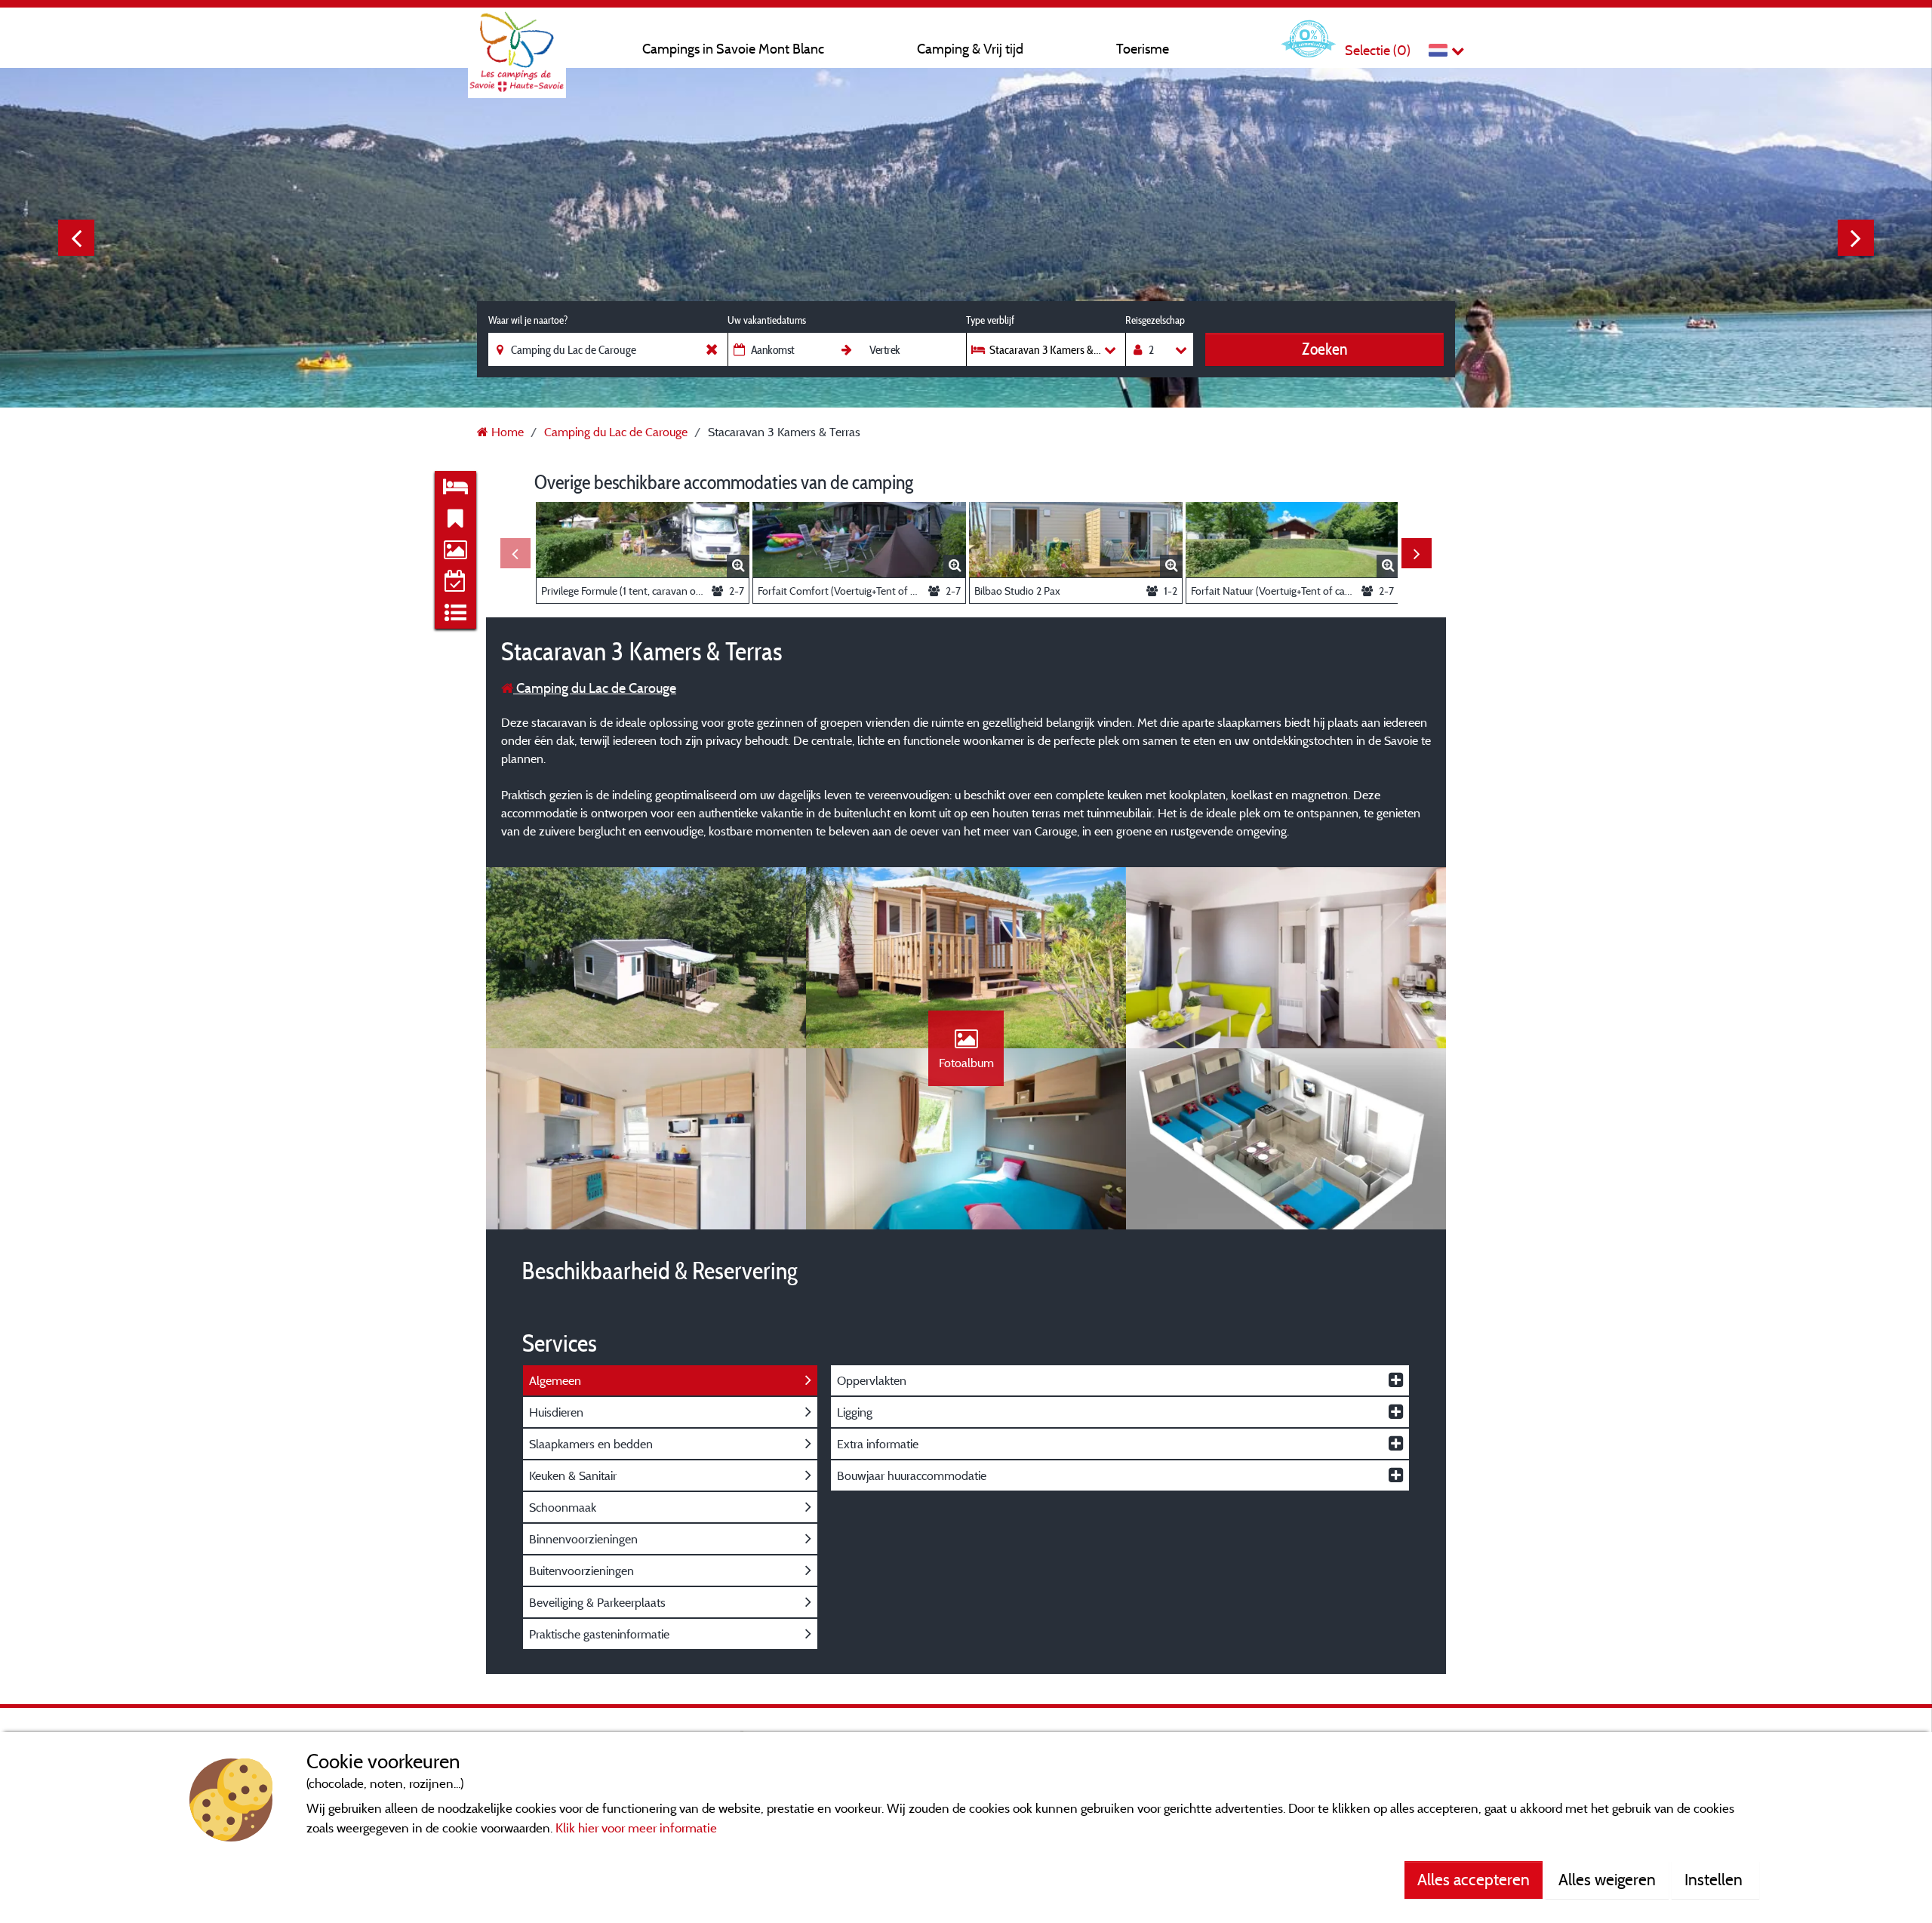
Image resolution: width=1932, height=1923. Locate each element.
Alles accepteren (1474, 1879)
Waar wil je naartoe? (528, 320)
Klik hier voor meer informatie (636, 1828)
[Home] (517, 42)
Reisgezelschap (1155, 320)
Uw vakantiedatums (767, 320)
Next (1856, 238)
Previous (76, 238)
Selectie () (1378, 50)
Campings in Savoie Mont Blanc (733, 49)
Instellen (1715, 1879)
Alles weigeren (1607, 1879)
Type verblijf (990, 320)
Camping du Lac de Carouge (595, 688)
